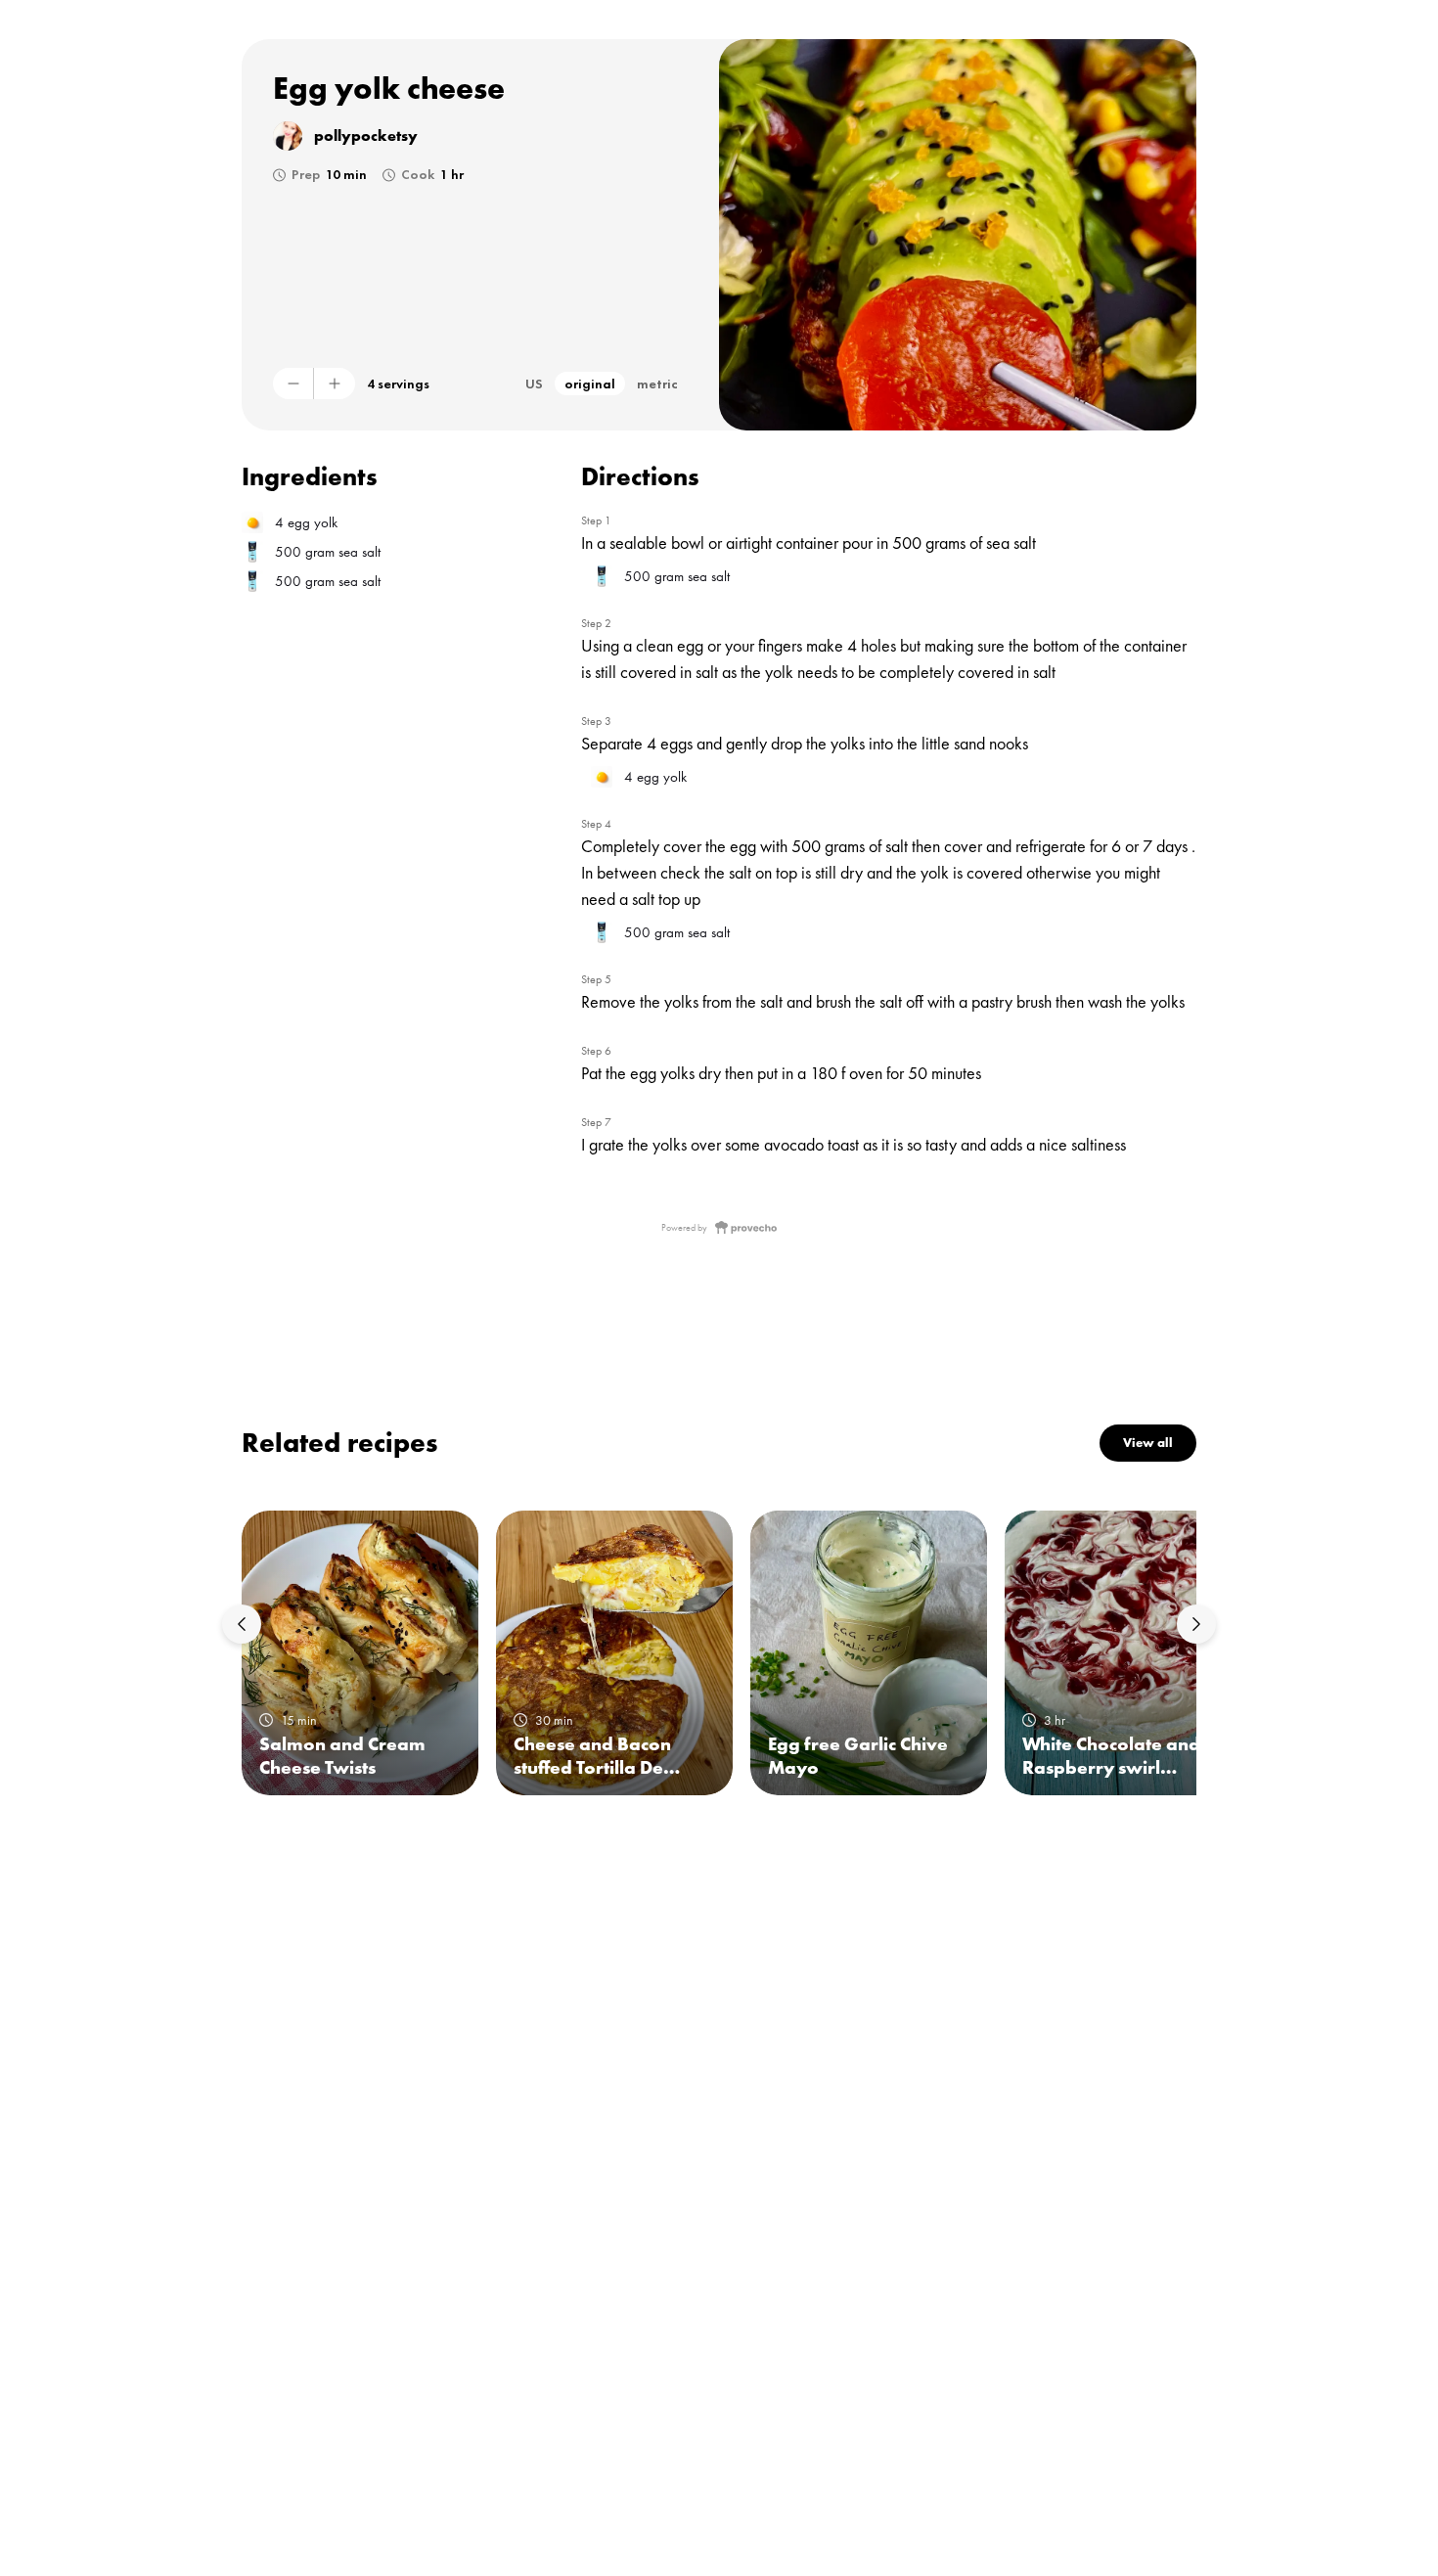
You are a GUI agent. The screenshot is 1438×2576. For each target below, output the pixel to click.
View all (1148, 1443)
